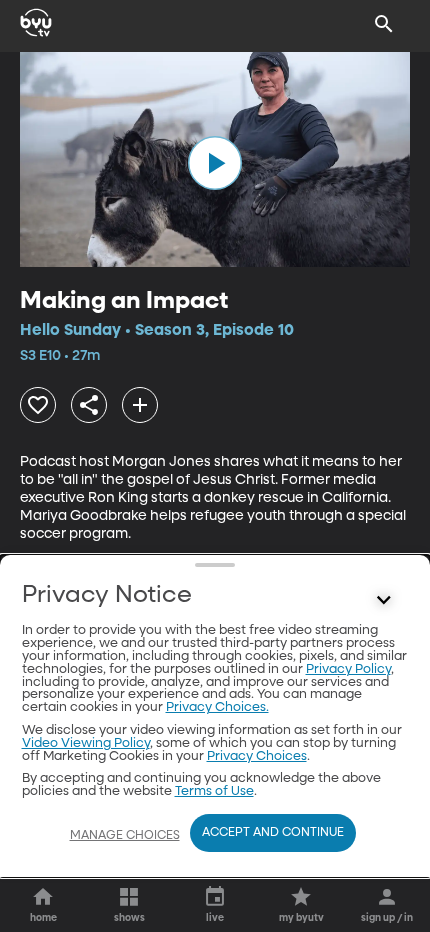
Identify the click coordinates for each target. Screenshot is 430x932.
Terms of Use (214, 791)
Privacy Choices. (217, 707)
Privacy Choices (257, 756)
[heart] (38, 405)
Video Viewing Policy (86, 743)
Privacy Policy (348, 669)
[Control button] (384, 600)
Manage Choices (125, 836)
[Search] (384, 24)
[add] (140, 405)
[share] (89, 405)
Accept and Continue (273, 833)
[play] (215, 163)
